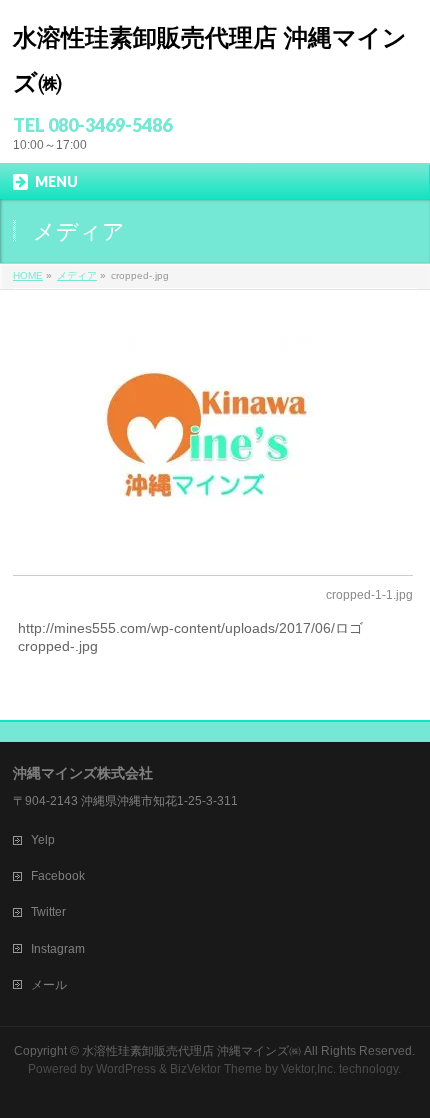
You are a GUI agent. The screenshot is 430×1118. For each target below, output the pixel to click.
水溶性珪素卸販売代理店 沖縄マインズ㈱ (191, 1051)
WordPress (126, 1069)
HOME (28, 275)
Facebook (58, 876)
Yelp (43, 840)
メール (49, 985)
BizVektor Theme (216, 1069)
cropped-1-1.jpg (369, 595)
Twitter (48, 912)
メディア (77, 275)
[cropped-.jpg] (213, 430)
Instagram (58, 949)
